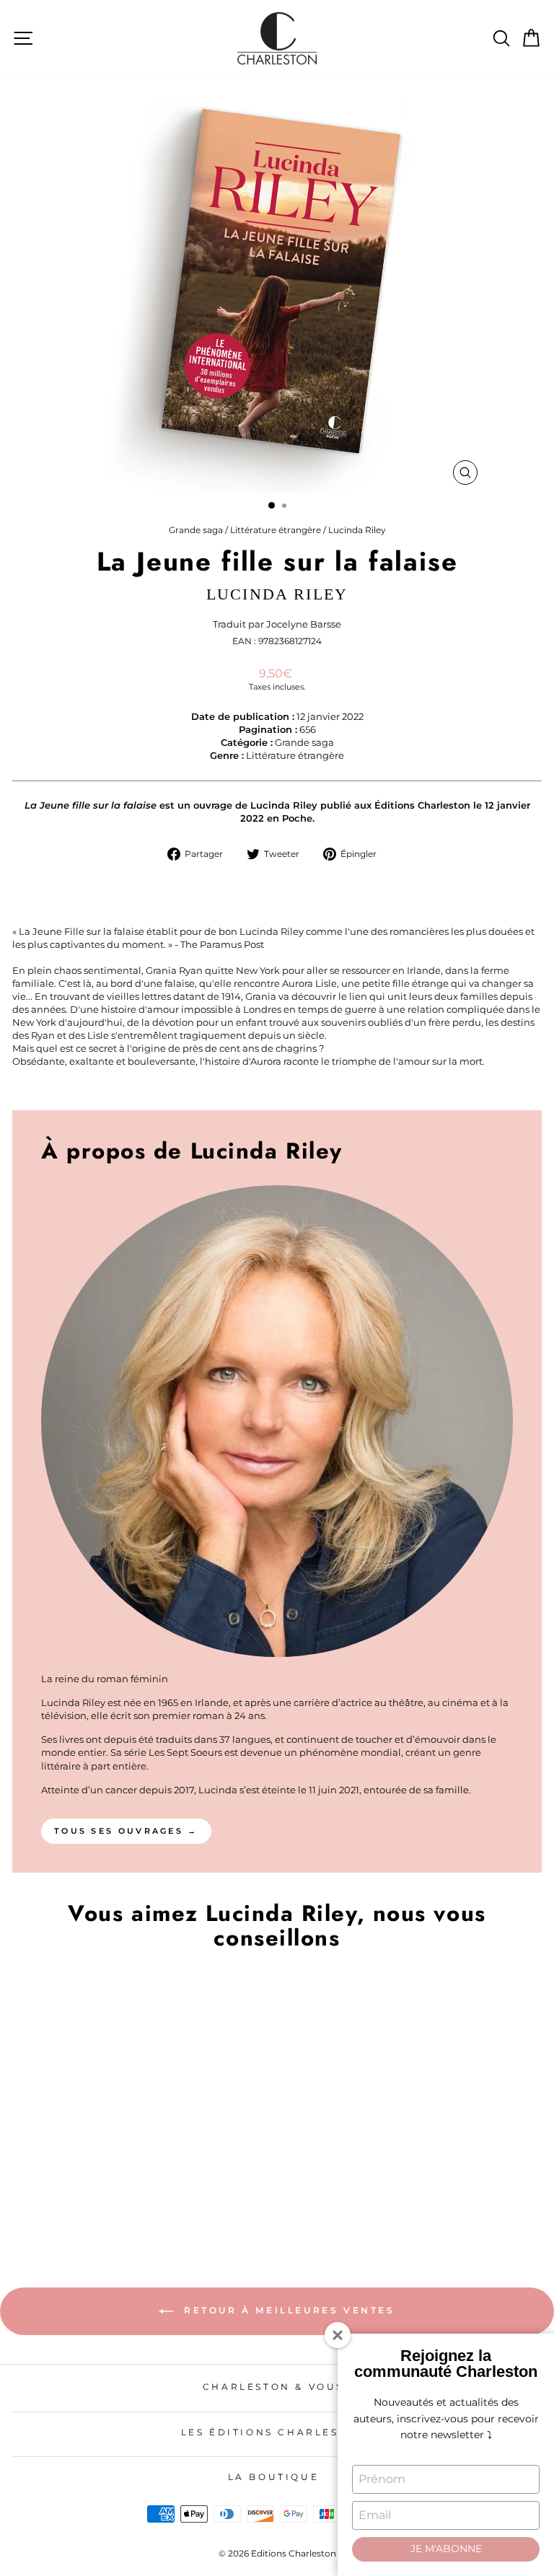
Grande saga (196, 530)
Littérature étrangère (276, 530)
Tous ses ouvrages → (126, 1831)
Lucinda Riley (357, 530)
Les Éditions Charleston (274, 2432)
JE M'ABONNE (446, 2549)
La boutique (274, 2477)
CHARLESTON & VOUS (273, 2387)
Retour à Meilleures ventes (287, 2310)
